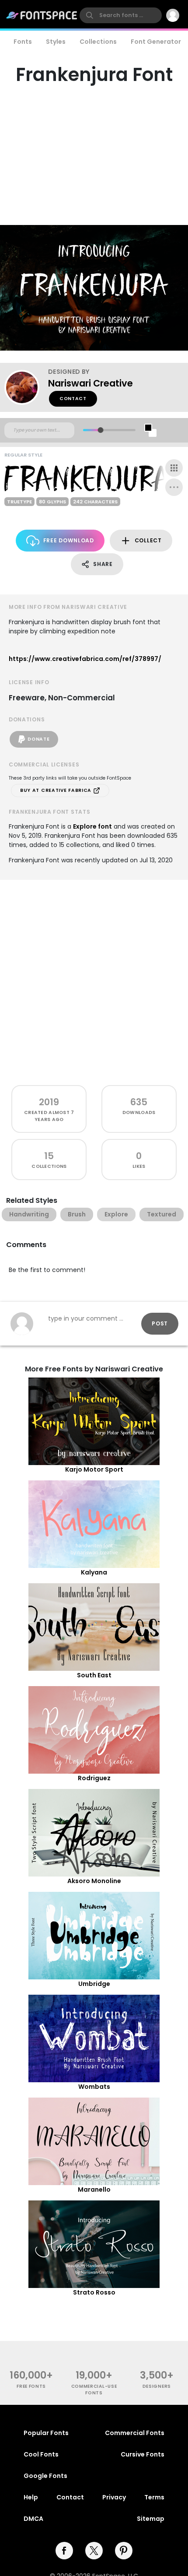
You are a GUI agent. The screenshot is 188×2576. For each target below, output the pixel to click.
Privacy (114, 2497)
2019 (49, 1102)
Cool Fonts (41, 2454)
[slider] (100, 430)
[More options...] (174, 487)
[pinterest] (124, 2551)
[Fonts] (42, 15)
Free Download (69, 540)
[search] (121, 15)
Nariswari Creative (91, 383)
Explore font (92, 826)
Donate (38, 739)
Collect (148, 540)
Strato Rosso (94, 2292)
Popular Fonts (46, 2433)
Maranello (94, 2189)
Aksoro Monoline (94, 1881)
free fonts (31, 2386)
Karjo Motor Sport (94, 1469)
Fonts (23, 42)
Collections (98, 42)
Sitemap (151, 2519)
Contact (73, 399)
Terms (154, 2497)
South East (94, 1675)
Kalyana (94, 1572)
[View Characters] (174, 468)
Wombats (94, 2087)
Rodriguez (94, 1778)
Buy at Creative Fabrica (57, 790)
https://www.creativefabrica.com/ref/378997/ (85, 659)
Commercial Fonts (135, 2433)
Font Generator (156, 42)
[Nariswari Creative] (26, 387)
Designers (157, 2386)
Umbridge (94, 1984)
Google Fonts (45, 2476)
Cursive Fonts (143, 2454)
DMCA (33, 2519)
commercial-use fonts (94, 2390)
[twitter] (94, 2551)
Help (31, 2497)
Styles (56, 42)
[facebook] (64, 2551)
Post (160, 1323)
